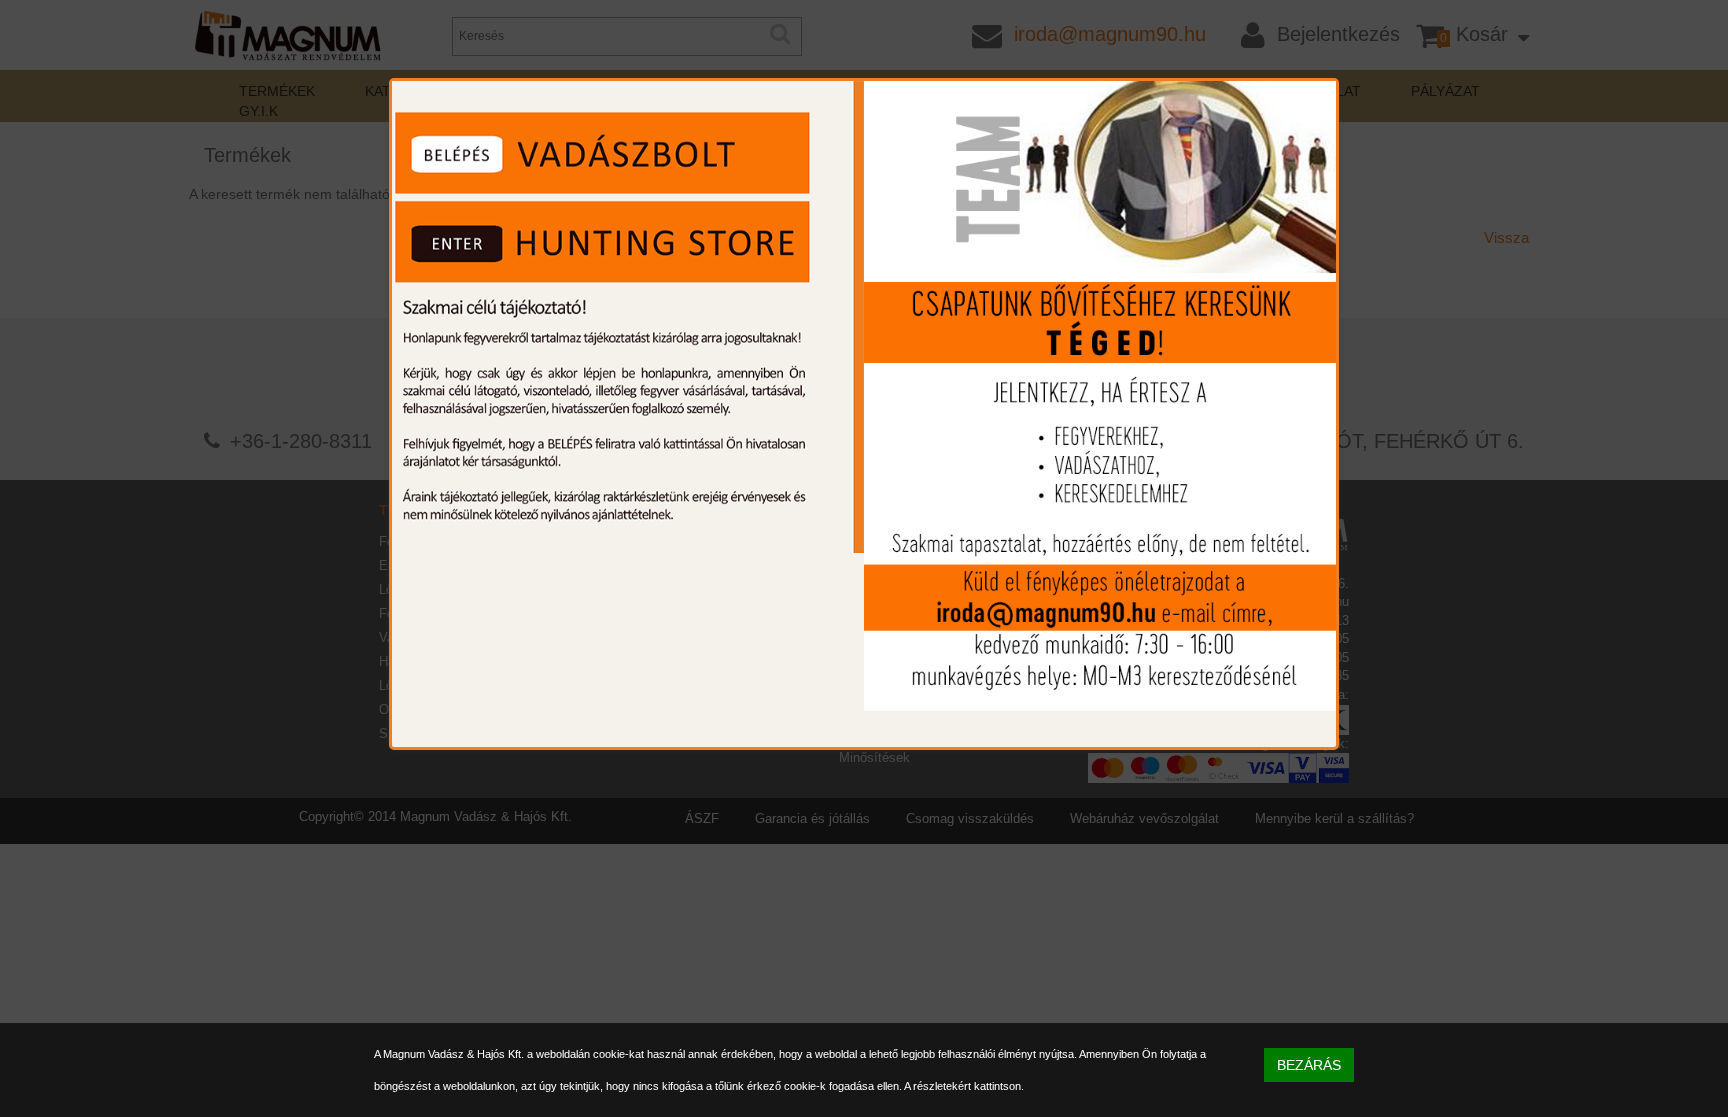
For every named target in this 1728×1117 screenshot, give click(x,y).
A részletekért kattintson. (964, 1086)
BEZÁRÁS (1309, 1065)
